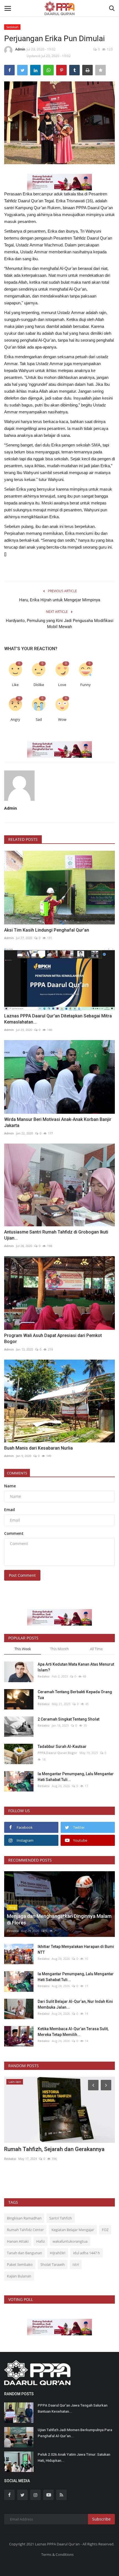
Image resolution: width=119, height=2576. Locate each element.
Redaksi (44, 1676)
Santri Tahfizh (61, 2218)
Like (15, 685)
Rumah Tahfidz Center (25, 2230)
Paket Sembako (20, 2264)
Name (10, 1486)
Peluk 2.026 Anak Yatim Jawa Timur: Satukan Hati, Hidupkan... (74, 2457)
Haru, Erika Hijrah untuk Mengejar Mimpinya (60, 600)
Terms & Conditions (57, 2554)
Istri (76, 2264)
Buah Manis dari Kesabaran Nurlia (38, 1448)
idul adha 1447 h (86, 2253)
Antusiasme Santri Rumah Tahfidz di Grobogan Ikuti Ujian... (56, 1235)
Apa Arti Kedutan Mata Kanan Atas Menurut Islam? (76, 1667)
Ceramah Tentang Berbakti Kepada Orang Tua (75, 1695)
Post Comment (22, 1575)
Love (62, 685)
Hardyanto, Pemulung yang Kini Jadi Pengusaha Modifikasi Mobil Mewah (60, 624)
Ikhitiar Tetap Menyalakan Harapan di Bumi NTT (76, 1949)
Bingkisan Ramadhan (24, 2218)
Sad (39, 720)
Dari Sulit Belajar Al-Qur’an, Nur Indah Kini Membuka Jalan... (75, 2004)
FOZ (105, 2230)
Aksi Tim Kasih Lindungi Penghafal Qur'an (47, 930)
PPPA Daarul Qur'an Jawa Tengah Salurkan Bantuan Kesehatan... (73, 2408)
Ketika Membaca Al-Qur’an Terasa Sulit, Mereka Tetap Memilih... (73, 2032)
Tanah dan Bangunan (24, 2253)
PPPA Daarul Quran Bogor (57, 1753)
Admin (20, 49)
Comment (14, 1533)
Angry (15, 720)
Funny (86, 685)
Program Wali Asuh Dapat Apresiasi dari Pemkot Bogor (53, 1338)
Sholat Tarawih (53, 2264)
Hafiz (41, 2241)
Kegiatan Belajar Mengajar (73, 2230)
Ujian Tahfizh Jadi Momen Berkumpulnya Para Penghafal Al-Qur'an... (75, 2433)
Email (10, 1510)
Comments (17, 1473)
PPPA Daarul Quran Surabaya (27, 2166)
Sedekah (12, 27)
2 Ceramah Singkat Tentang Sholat (68, 1719)
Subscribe (101, 2519)
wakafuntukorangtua (70, 2241)
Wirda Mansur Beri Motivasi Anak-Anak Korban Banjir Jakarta (58, 1122)
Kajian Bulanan (19, 2276)
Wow (62, 720)
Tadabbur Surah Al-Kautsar (62, 1746)
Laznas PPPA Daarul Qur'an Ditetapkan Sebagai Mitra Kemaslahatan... (58, 1019)
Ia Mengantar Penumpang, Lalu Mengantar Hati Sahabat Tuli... (76, 1777)
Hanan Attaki (18, 2241)
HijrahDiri (58, 2253)
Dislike (39, 685)
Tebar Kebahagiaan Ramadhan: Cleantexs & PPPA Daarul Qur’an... (59, 2153)
